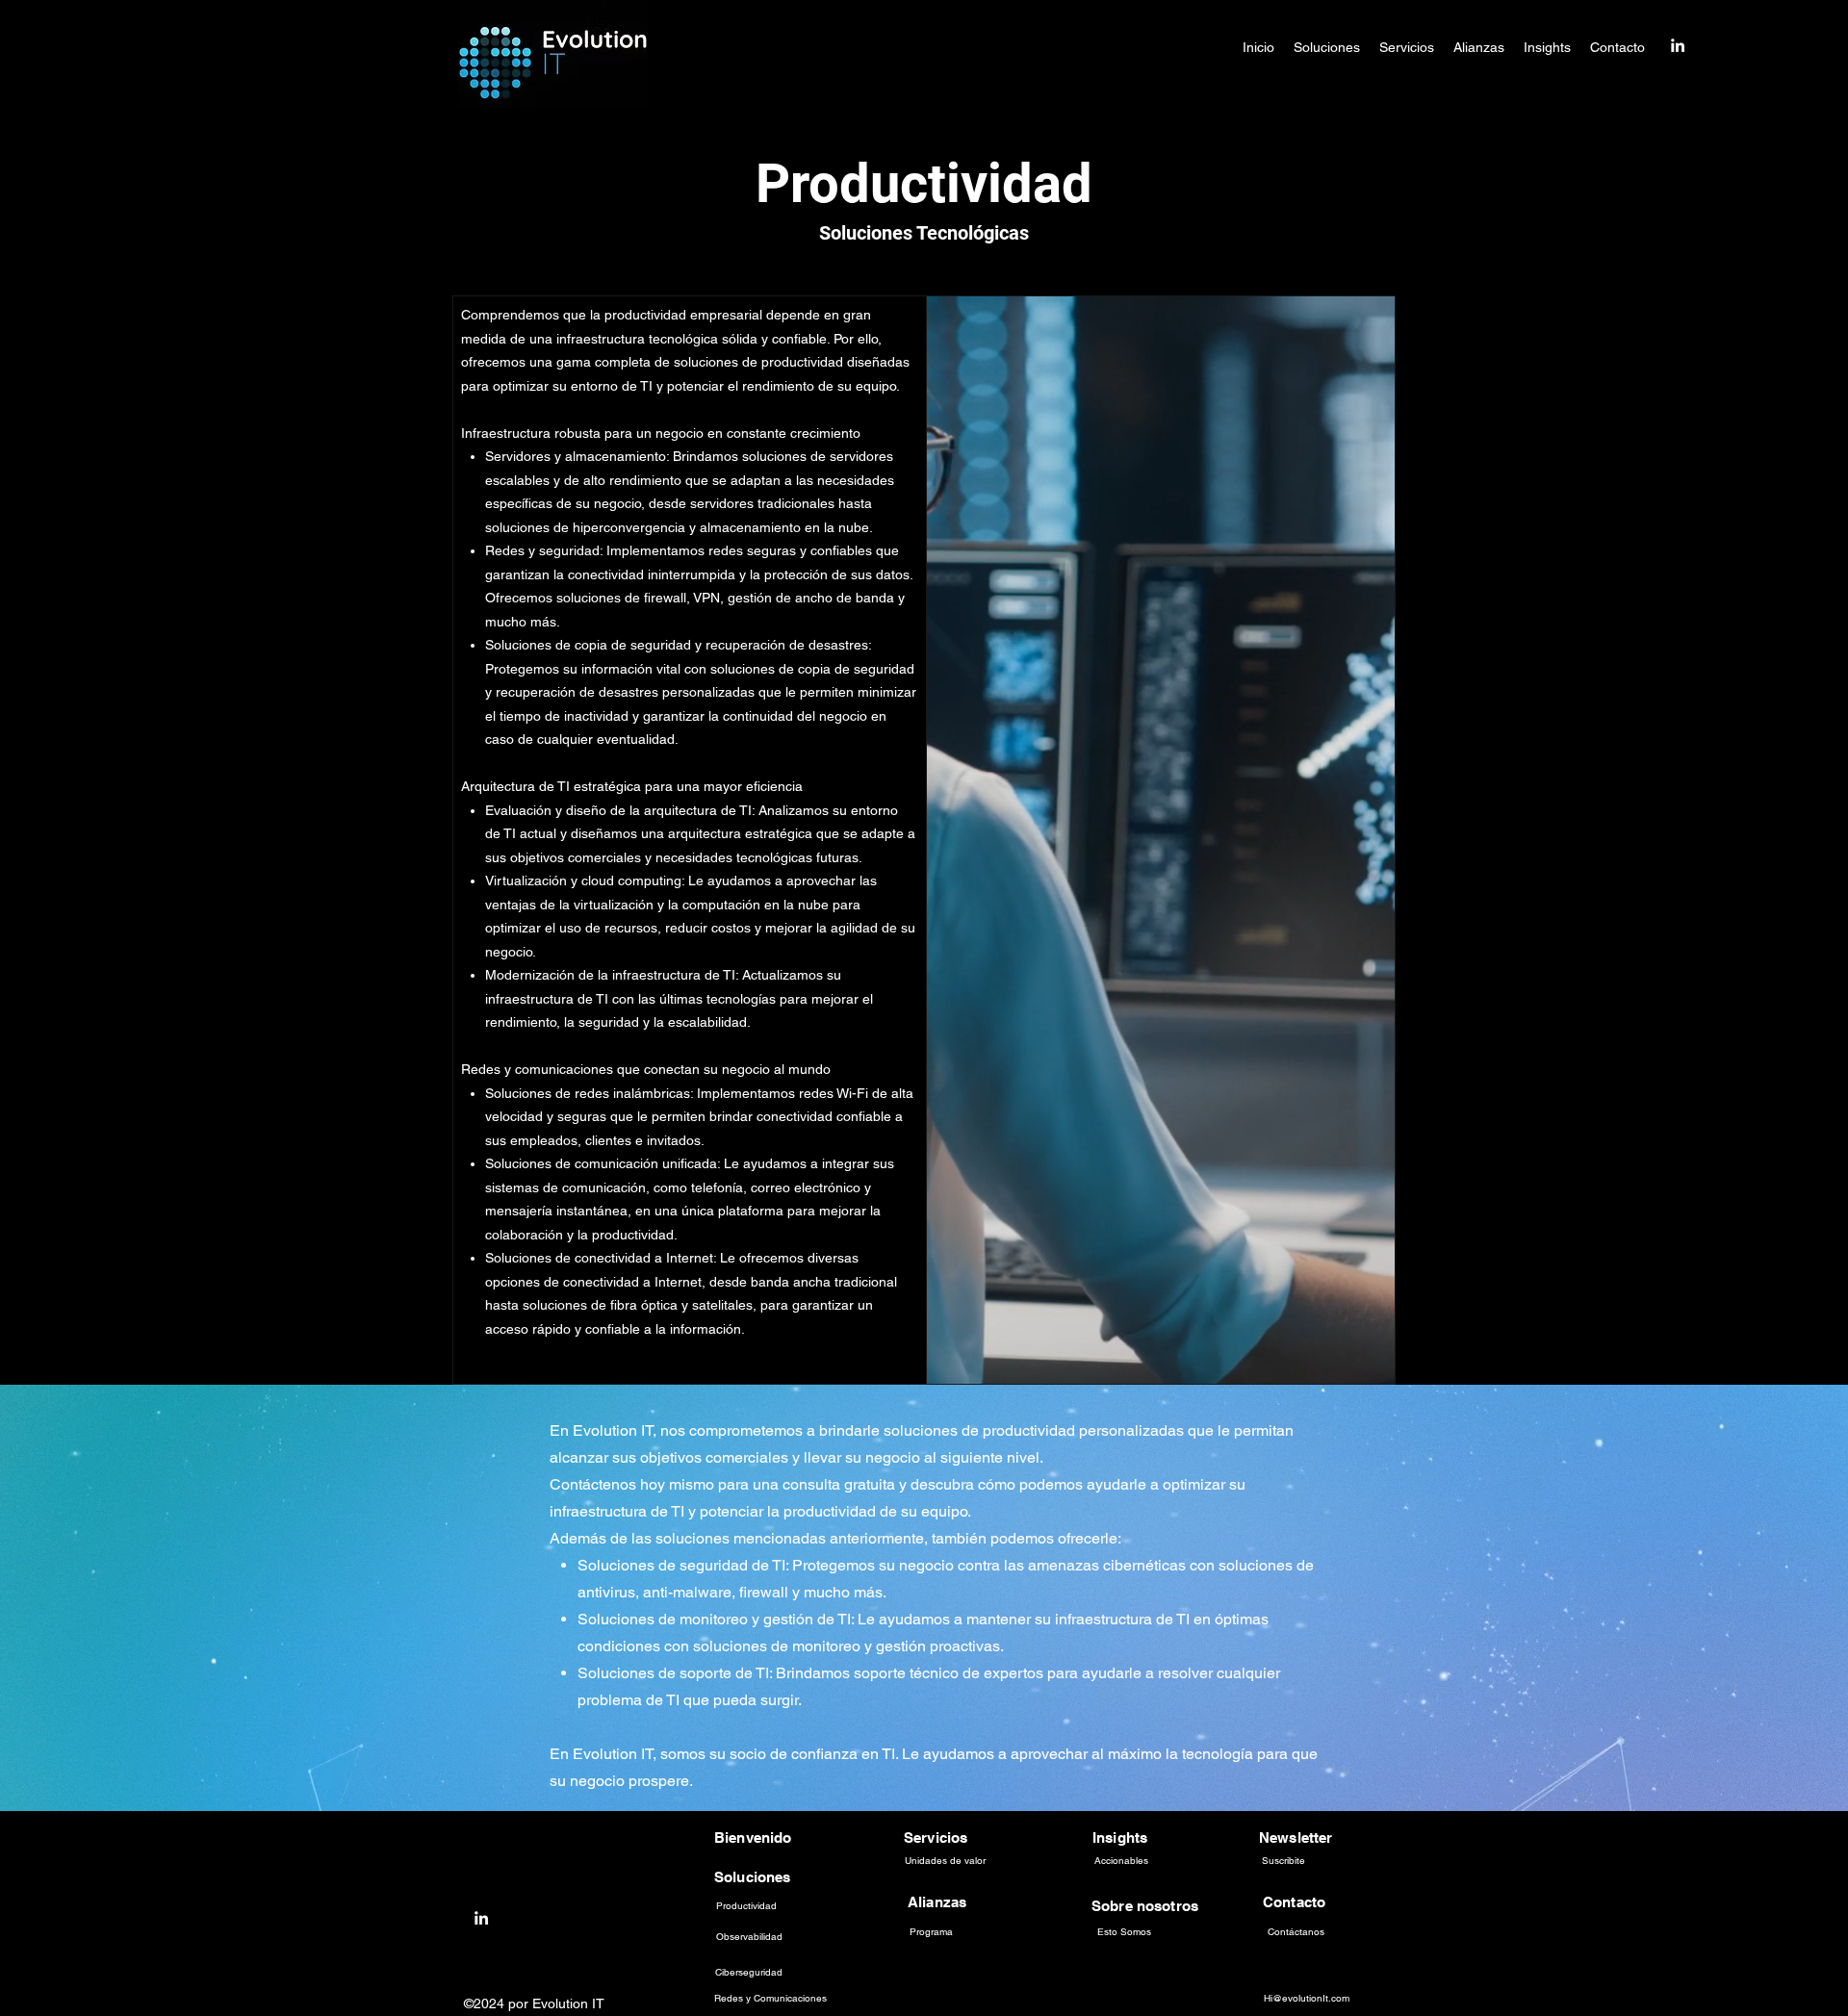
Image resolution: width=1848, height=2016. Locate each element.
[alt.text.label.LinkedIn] (1678, 45)
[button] (1327, 47)
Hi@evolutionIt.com (1307, 1998)
